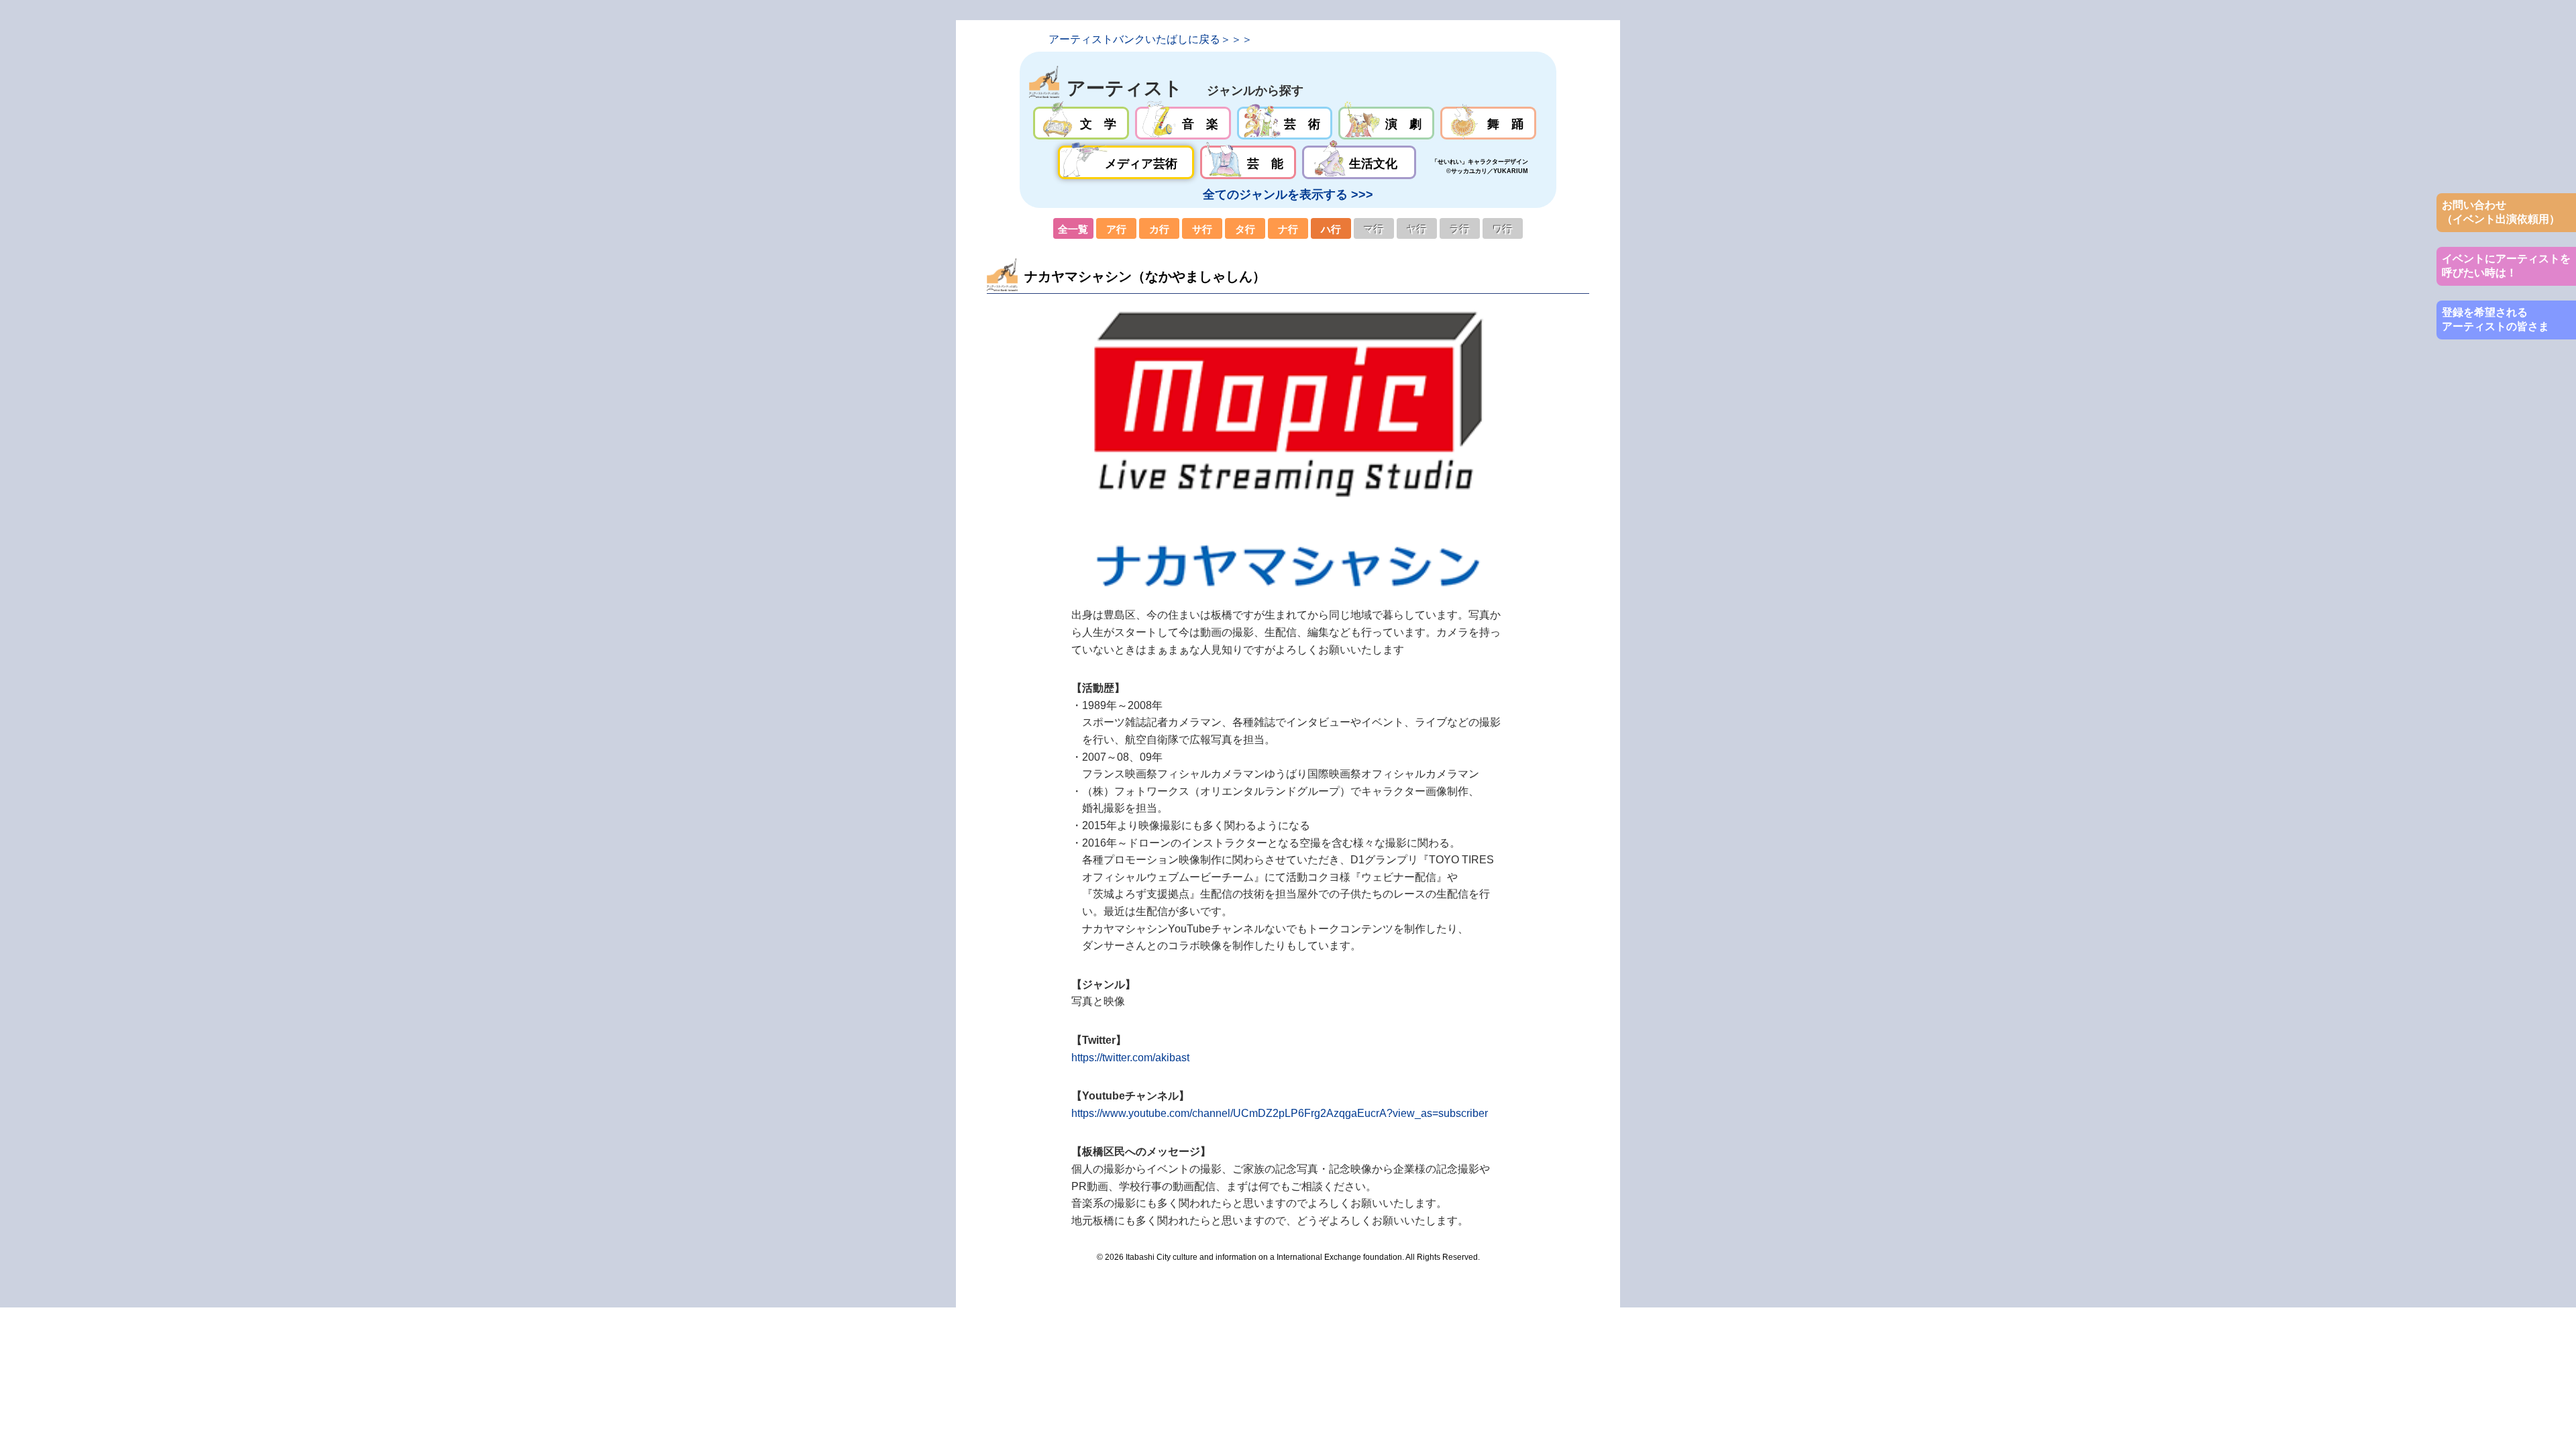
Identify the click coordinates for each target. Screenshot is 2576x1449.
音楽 (1183, 123)
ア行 (1116, 229)
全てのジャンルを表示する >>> (1288, 195)
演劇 (1386, 123)
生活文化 (1359, 162)
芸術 (1285, 123)
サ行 (1202, 229)
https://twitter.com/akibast (1130, 1058)
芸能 (1248, 162)
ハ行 (1331, 229)
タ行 (1245, 229)
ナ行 (1288, 229)
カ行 (1159, 229)
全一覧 (1073, 229)
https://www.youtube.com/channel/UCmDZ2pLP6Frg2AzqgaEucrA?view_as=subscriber (1280, 1113)
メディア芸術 (1126, 162)
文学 (1081, 123)
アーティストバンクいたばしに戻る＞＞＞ (1150, 39)
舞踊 (1488, 123)
